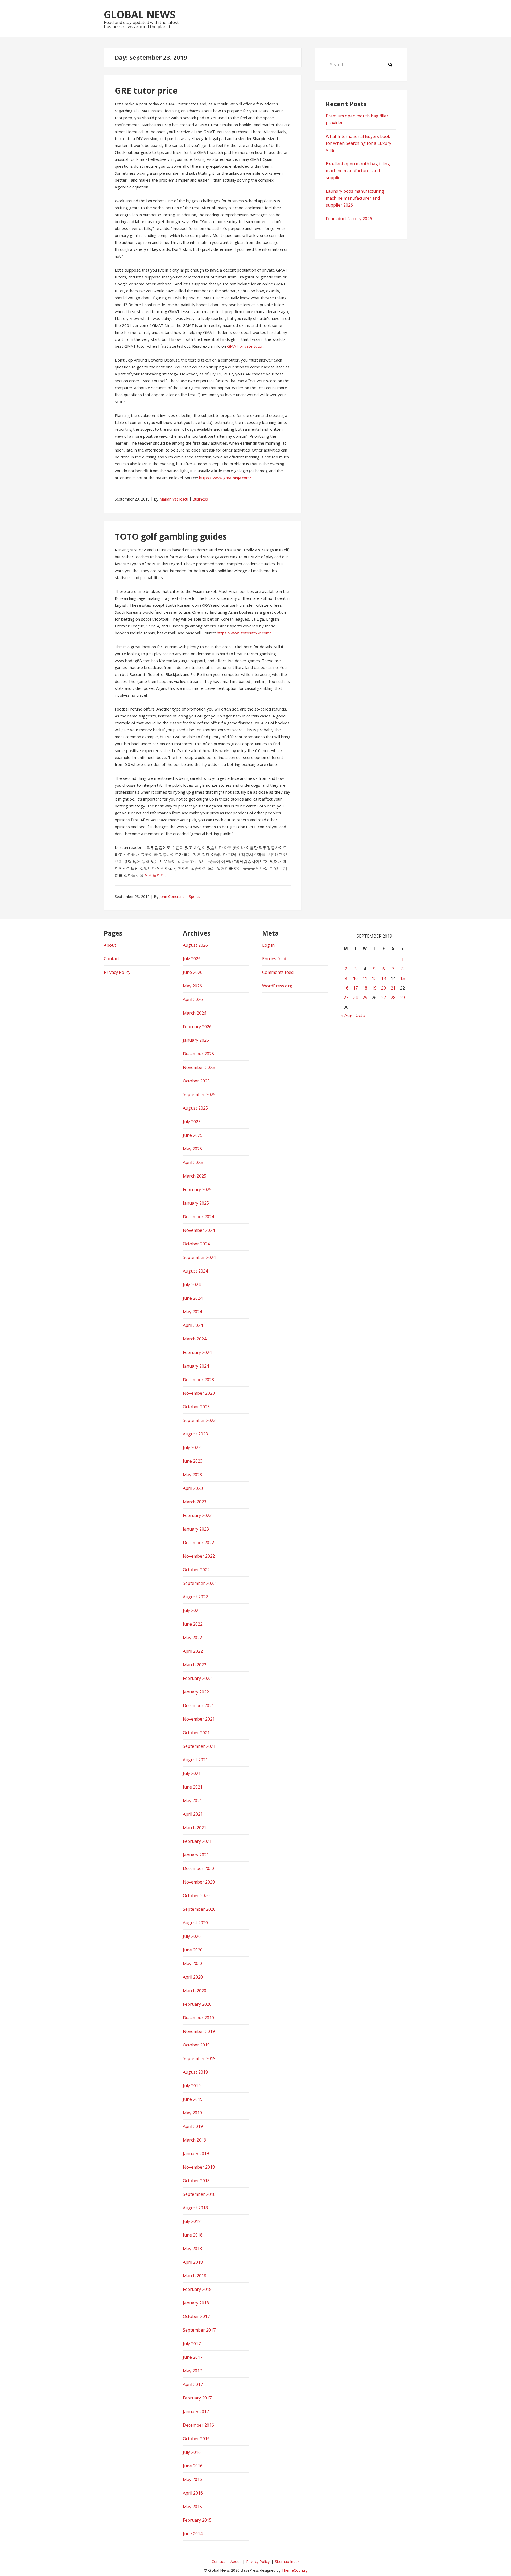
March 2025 (195, 1176)
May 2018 (192, 2249)
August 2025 (195, 1108)
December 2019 (198, 2018)
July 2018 (192, 2221)
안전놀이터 (155, 875)
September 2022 (199, 1583)
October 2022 (196, 1570)
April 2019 (193, 2126)
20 (384, 988)
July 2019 (192, 2086)
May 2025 (192, 1149)
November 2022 (199, 1556)
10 (355, 978)
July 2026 (192, 959)
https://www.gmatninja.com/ (225, 478)
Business (200, 499)
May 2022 (192, 1638)
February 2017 (197, 2398)
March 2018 (195, 2276)
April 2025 (193, 1162)
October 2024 (196, 1244)
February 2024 (197, 1352)
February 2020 (197, 2004)
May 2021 (192, 1800)
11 (365, 978)
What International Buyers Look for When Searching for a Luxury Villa (358, 143)
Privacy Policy (117, 972)
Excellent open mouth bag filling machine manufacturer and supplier (358, 171)
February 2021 (197, 1841)
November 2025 (199, 1067)
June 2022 (193, 1624)
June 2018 (193, 2235)
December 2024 (198, 1217)
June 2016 (193, 2466)
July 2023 (192, 1447)
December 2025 (198, 1054)
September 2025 (199, 1094)
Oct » (360, 1015)
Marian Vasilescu (174, 499)
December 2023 (198, 1380)
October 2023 (196, 1407)
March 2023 (195, 1502)
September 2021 (199, 1746)
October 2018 (196, 2181)
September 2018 (199, 2194)
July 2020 (192, 1936)
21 (393, 988)
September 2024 (199, 1257)
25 (365, 998)
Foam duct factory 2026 (349, 219)
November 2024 (199, 1230)
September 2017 (199, 2330)
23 (346, 998)
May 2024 (192, 1312)
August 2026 (195, 945)
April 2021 (193, 1814)
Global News (140, 14)
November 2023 (199, 1393)
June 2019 (193, 2099)
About (110, 945)
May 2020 (192, 1963)
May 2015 (192, 2507)
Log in (268, 945)
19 (374, 988)
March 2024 (195, 1339)
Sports (195, 897)
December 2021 (198, 1705)
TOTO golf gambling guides (171, 536)
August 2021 (195, 1760)
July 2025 (192, 1122)
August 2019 (195, 2072)
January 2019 (196, 2153)
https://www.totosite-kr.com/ (244, 633)
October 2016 (196, 2439)
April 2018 (193, 2262)
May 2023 (192, 1475)
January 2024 (196, 1366)
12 (374, 978)
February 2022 (197, 1678)
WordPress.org (277, 986)
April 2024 (193, 1325)
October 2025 (196, 1081)
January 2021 (196, 1855)
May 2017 (192, 2371)
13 (384, 978)
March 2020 (195, 1991)
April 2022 (193, 1651)
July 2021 (192, 1773)
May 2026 (192, 986)
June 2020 (193, 1950)
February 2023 (197, 1515)
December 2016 (198, 2425)
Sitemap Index (287, 2561)
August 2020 (195, 1923)
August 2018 (195, 2208)
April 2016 (193, 2493)
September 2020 (199, 1909)
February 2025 (197, 1189)
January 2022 (196, 1692)
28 (393, 998)
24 (355, 998)
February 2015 (197, 2520)
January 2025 (196, 1203)
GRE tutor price (146, 90)
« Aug (347, 1015)
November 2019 (199, 2031)
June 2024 (193, 1298)
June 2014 (193, 2534)
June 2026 (193, 972)
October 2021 (196, 1733)
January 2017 (196, 2411)
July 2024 (192, 1285)
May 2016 (192, 2479)
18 (365, 988)
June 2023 (193, 1461)
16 (346, 988)
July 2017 (192, 2344)
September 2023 (199, 1420)
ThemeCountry (294, 2570)
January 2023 (196, 1529)
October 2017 (196, 2316)
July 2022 (192, 1610)
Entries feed (274, 959)
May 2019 (192, 2113)
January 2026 (196, 1040)
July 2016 (192, 2452)
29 (402, 998)
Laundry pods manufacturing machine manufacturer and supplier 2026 (355, 198)
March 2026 (195, 1013)
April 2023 (193, 1488)
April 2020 (193, 1977)
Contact (112, 959)
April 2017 (193, 2384)
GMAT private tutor (245, 346)
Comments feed (278, 972)
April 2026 (193, 999)
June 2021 (193, 1787)
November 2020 (199, 1882)
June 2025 (193, 1135)
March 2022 (195, 1665)
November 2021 (199, 1719)
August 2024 (195, 1271)
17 (355, 988)
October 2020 (196, 1896)
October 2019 (196, 2045)
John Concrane (172, 897)
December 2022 (198, 1543)
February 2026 (197, 1027)
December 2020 (198, 1868)
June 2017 (193, 2357)
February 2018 (197, 2289)
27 (384, 998)
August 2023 (195, 1434)
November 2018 (199, 2167)
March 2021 (195, 1828)
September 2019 (199, 2058)
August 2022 (195, 1597)
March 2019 (195, 2140)
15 (402, 978)
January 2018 (196, 2303)
